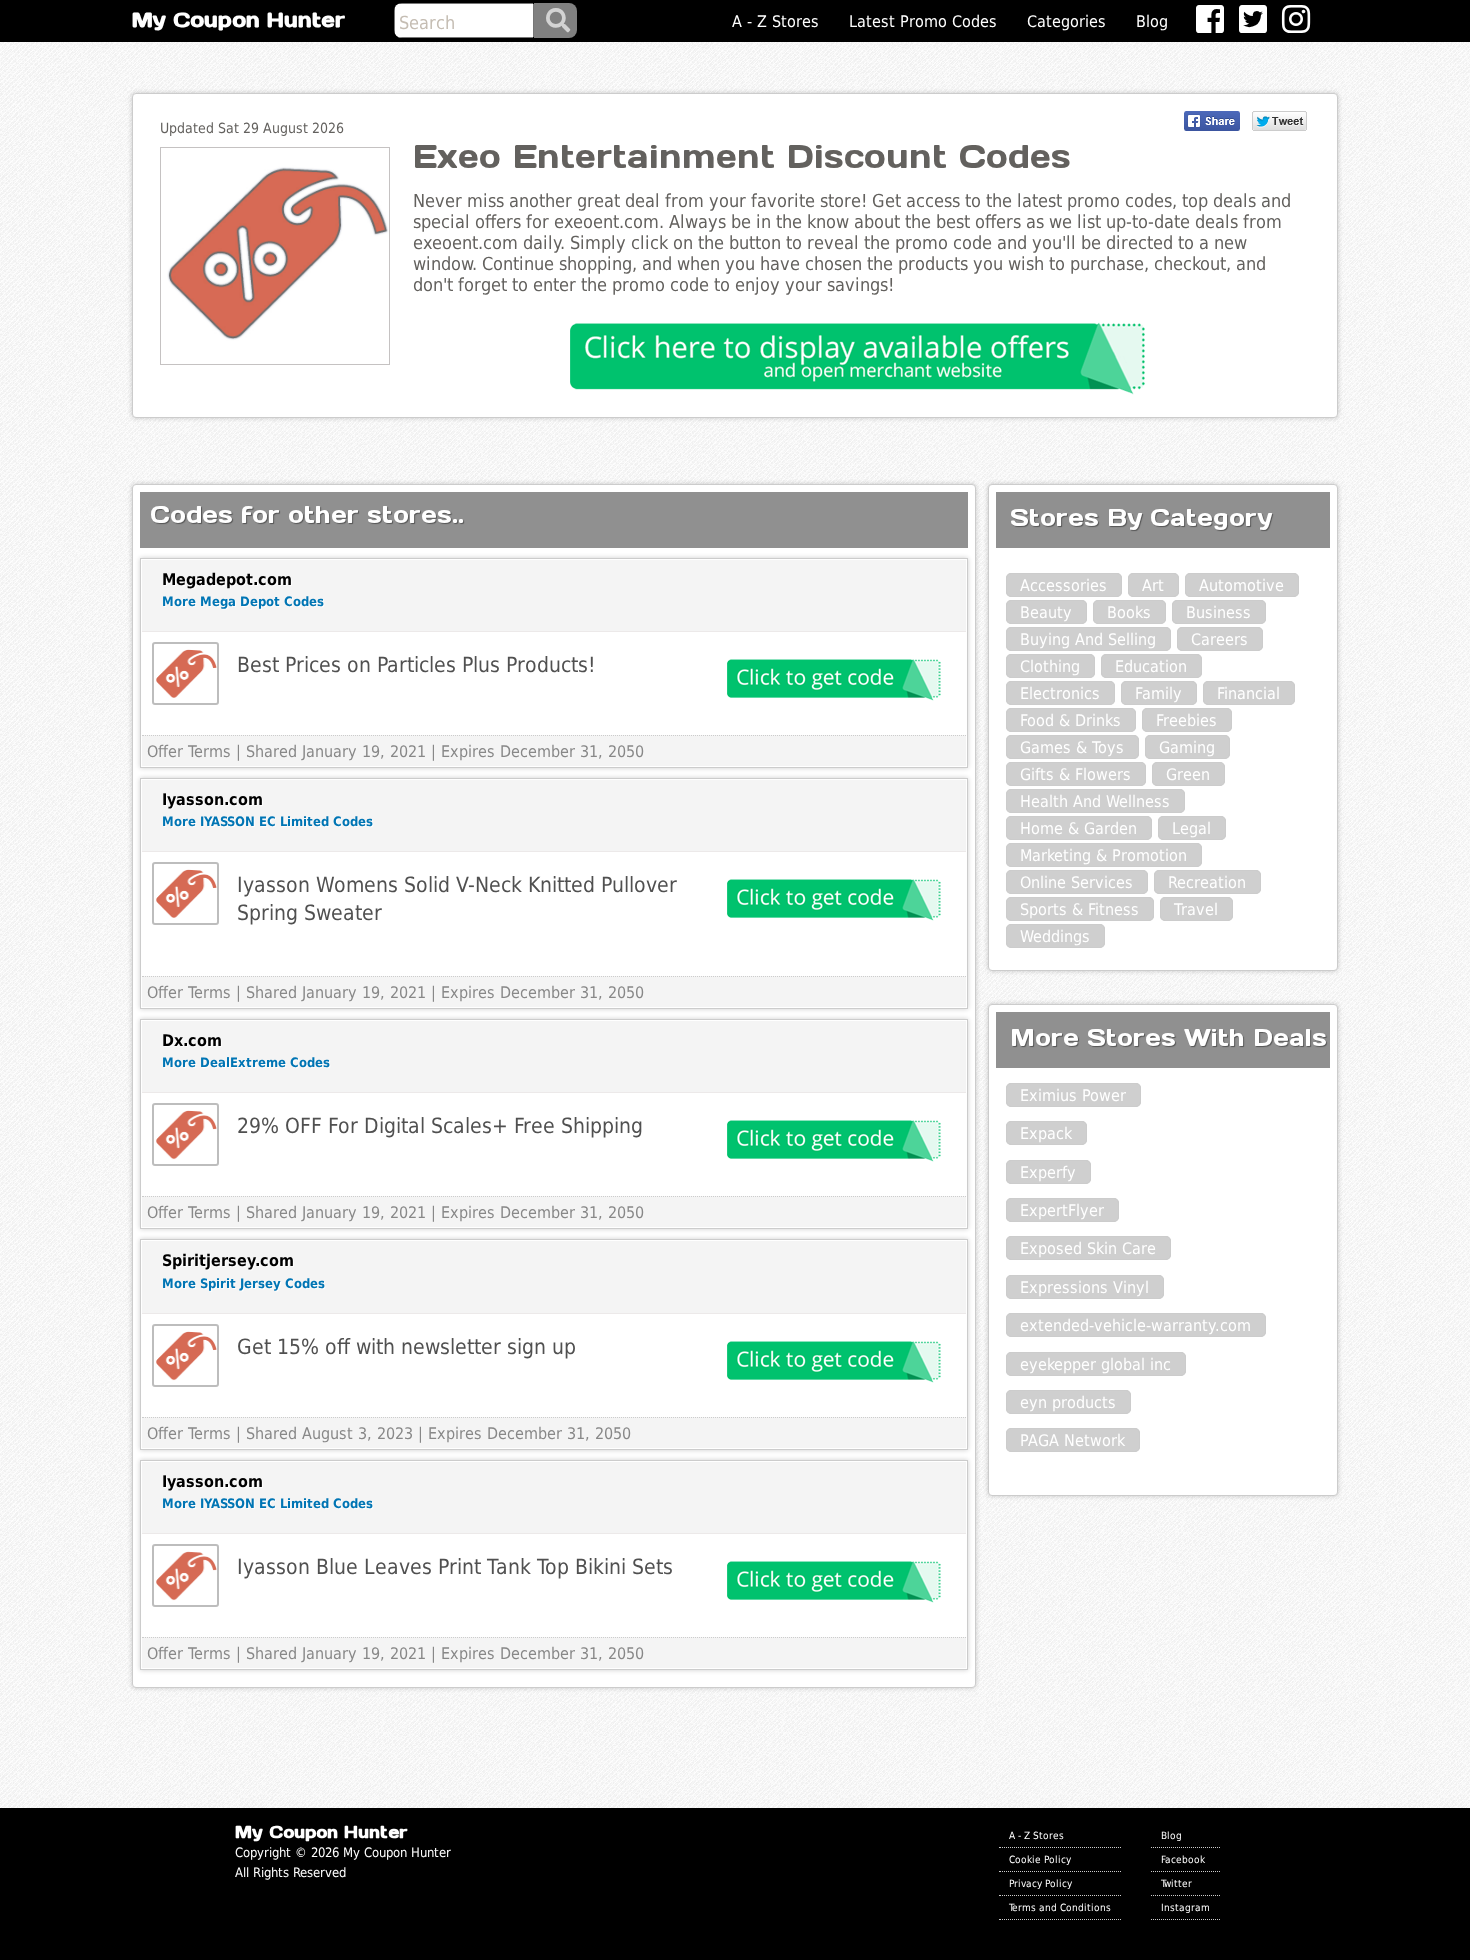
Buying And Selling (1088, 639)
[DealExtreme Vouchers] (185, 1134)
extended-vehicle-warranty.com (1135, 1325)
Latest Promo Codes (923, 21)
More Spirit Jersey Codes (243, 1283)
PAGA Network (1072, 1440)
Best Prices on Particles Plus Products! (416, 664)
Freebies (1186, 720)
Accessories (1063, 585)
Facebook (1183, 1859)
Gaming (1187, 747)
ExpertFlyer (1062, 1210)
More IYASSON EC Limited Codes (267, 821)
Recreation (1207, 882)
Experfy (1048, 1172)
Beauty (1046, 612)
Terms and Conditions (1060, 1907)
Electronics (1060, 693)
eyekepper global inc (1095, 1364)
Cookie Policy (1040, 1859)
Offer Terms (189, 751)
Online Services (1076, 882)
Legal (1191, 828)
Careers (1219, 639)
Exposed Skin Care (1088, 1248)
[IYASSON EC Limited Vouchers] (185, 893)
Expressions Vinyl (1084, 1287)
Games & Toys (1072, 747)
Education (1151, 666)
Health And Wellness (1095, 801)
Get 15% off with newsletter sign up (406, 1346)
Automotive (1241, 585)
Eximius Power (1073, 1095)
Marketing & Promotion (1103, 855)
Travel (1196, 909)
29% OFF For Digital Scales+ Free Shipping (440, 1125)
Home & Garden (1078, 828)
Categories (1066, 21)
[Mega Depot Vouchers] (185, 673)
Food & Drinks (1070, 720)
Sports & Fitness (1079, 909)
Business (1218, 612)
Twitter (1176, 1883)
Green (1188, 774)
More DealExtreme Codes (246, 1062)
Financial (1248, 693)
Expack (1046, 1133)
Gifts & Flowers (1075, 774)
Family (1158, 693)
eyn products (1068, 1402)
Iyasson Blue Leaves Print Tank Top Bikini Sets (455, 1566)
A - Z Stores (775, 21)
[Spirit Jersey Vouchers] (185, 1355)
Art (1153, 585)
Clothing (1050, 666)
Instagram (1185, 1907)
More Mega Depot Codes (243, 601)
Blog (1152, 21)
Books (1129, 612)
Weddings (1055, 936)
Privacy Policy (1040, 1883)
